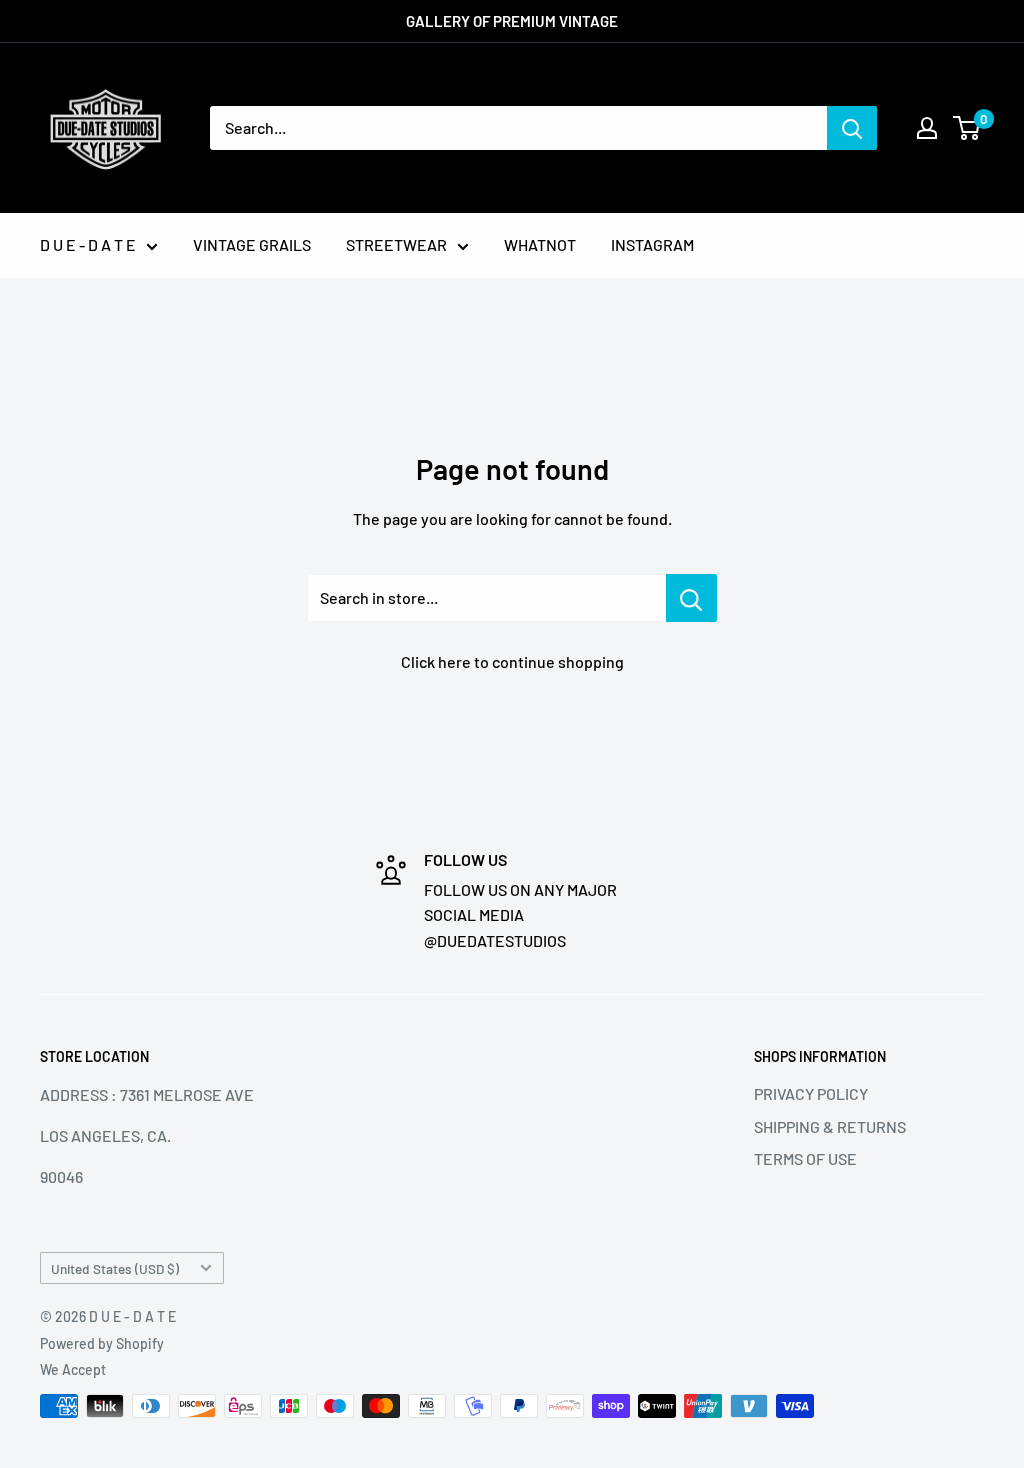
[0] (967, 128)
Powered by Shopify (102, 1343)
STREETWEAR (396, 244)
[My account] (927, 128)
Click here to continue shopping (512, 661)
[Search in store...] (691, 598)
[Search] (852, 128)
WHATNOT (540, 244)
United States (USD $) (115, 1268)
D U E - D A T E (88, 244)
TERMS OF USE (805, 1158)
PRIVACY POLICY (811, 1093)
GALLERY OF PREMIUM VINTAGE (512, 21)
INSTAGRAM (652, 244)
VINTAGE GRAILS (252, 244)
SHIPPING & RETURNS (830, 1126)
